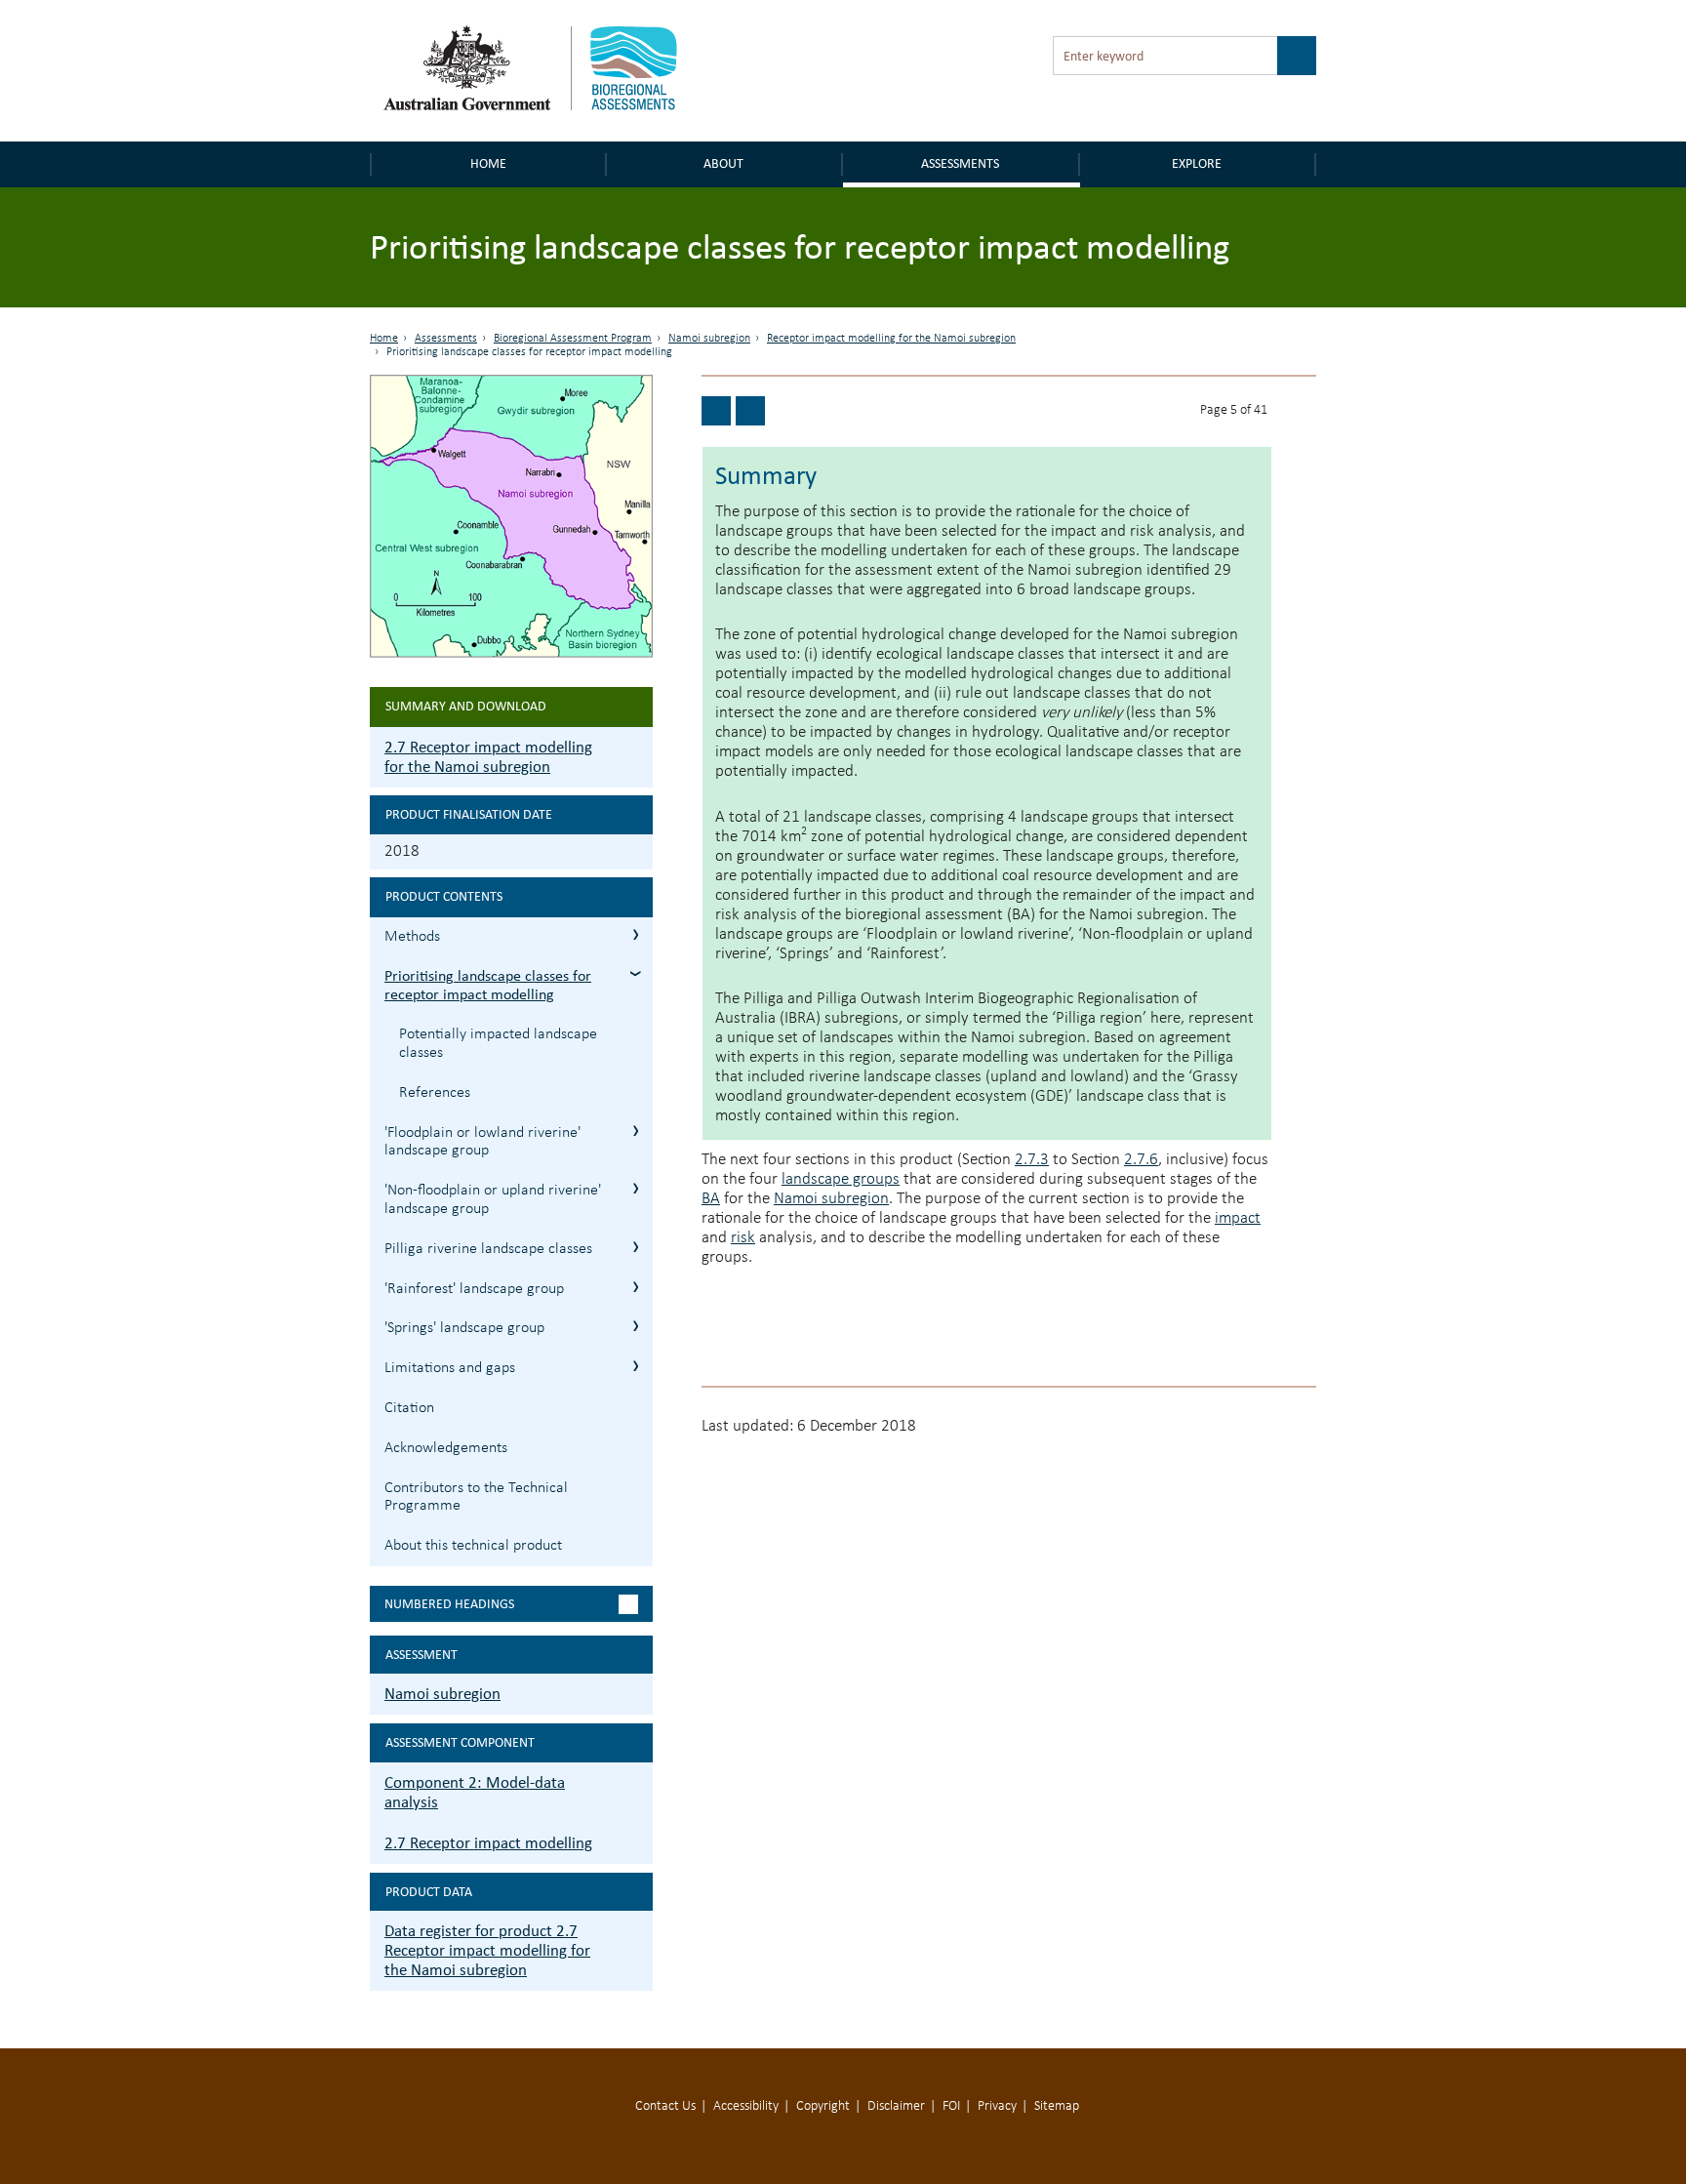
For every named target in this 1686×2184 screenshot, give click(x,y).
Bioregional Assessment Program (573, 339)
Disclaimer (896, 2106)
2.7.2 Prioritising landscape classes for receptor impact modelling (636, 973)
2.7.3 (1032, 1160)
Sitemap (1057, 2106)
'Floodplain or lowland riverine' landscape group (482, 1142)
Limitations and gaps (450, 1368)
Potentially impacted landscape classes (498, 1044)
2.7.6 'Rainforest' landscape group (636, 1287)
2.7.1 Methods (636, 934)
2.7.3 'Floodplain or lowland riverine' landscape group (636, 1131)
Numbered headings (449, 1604)
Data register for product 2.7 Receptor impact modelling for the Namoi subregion (487, 1950)
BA (711, 1199)
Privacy (997, 2106)
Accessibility (746, 2106)
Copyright (823, 2106)
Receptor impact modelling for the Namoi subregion (891, 339)
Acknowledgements (446, 1448)
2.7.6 (1141, 1160)
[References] (716, 411)
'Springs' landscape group (464, 1328)
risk (743, 1238)
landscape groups (841, 1179)
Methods (412, 937)
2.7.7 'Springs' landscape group (636, 1326)
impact (1238, 1218)
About (723, 163)
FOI (951, 2106)
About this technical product (473, 1546)
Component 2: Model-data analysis (475, 1792)
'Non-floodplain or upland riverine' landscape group (493, 1200)
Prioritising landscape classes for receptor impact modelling (488, 985)
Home (488, 163)
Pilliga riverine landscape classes (488, 1249)
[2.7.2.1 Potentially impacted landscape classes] (750, 411)
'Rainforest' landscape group (474, 1289)
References (435, 1093)
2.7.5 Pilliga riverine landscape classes (636, 1247)
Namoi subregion (709, 339)
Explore (1197, 163)
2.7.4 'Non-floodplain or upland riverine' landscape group (636, 1188)
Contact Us (665, 2106)
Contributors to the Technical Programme (476, 1497)
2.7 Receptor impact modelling (488, 1843)
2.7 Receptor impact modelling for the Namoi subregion (488, 757)
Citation (409, 1408)
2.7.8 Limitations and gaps (636, 1366)
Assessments (960, 163)
